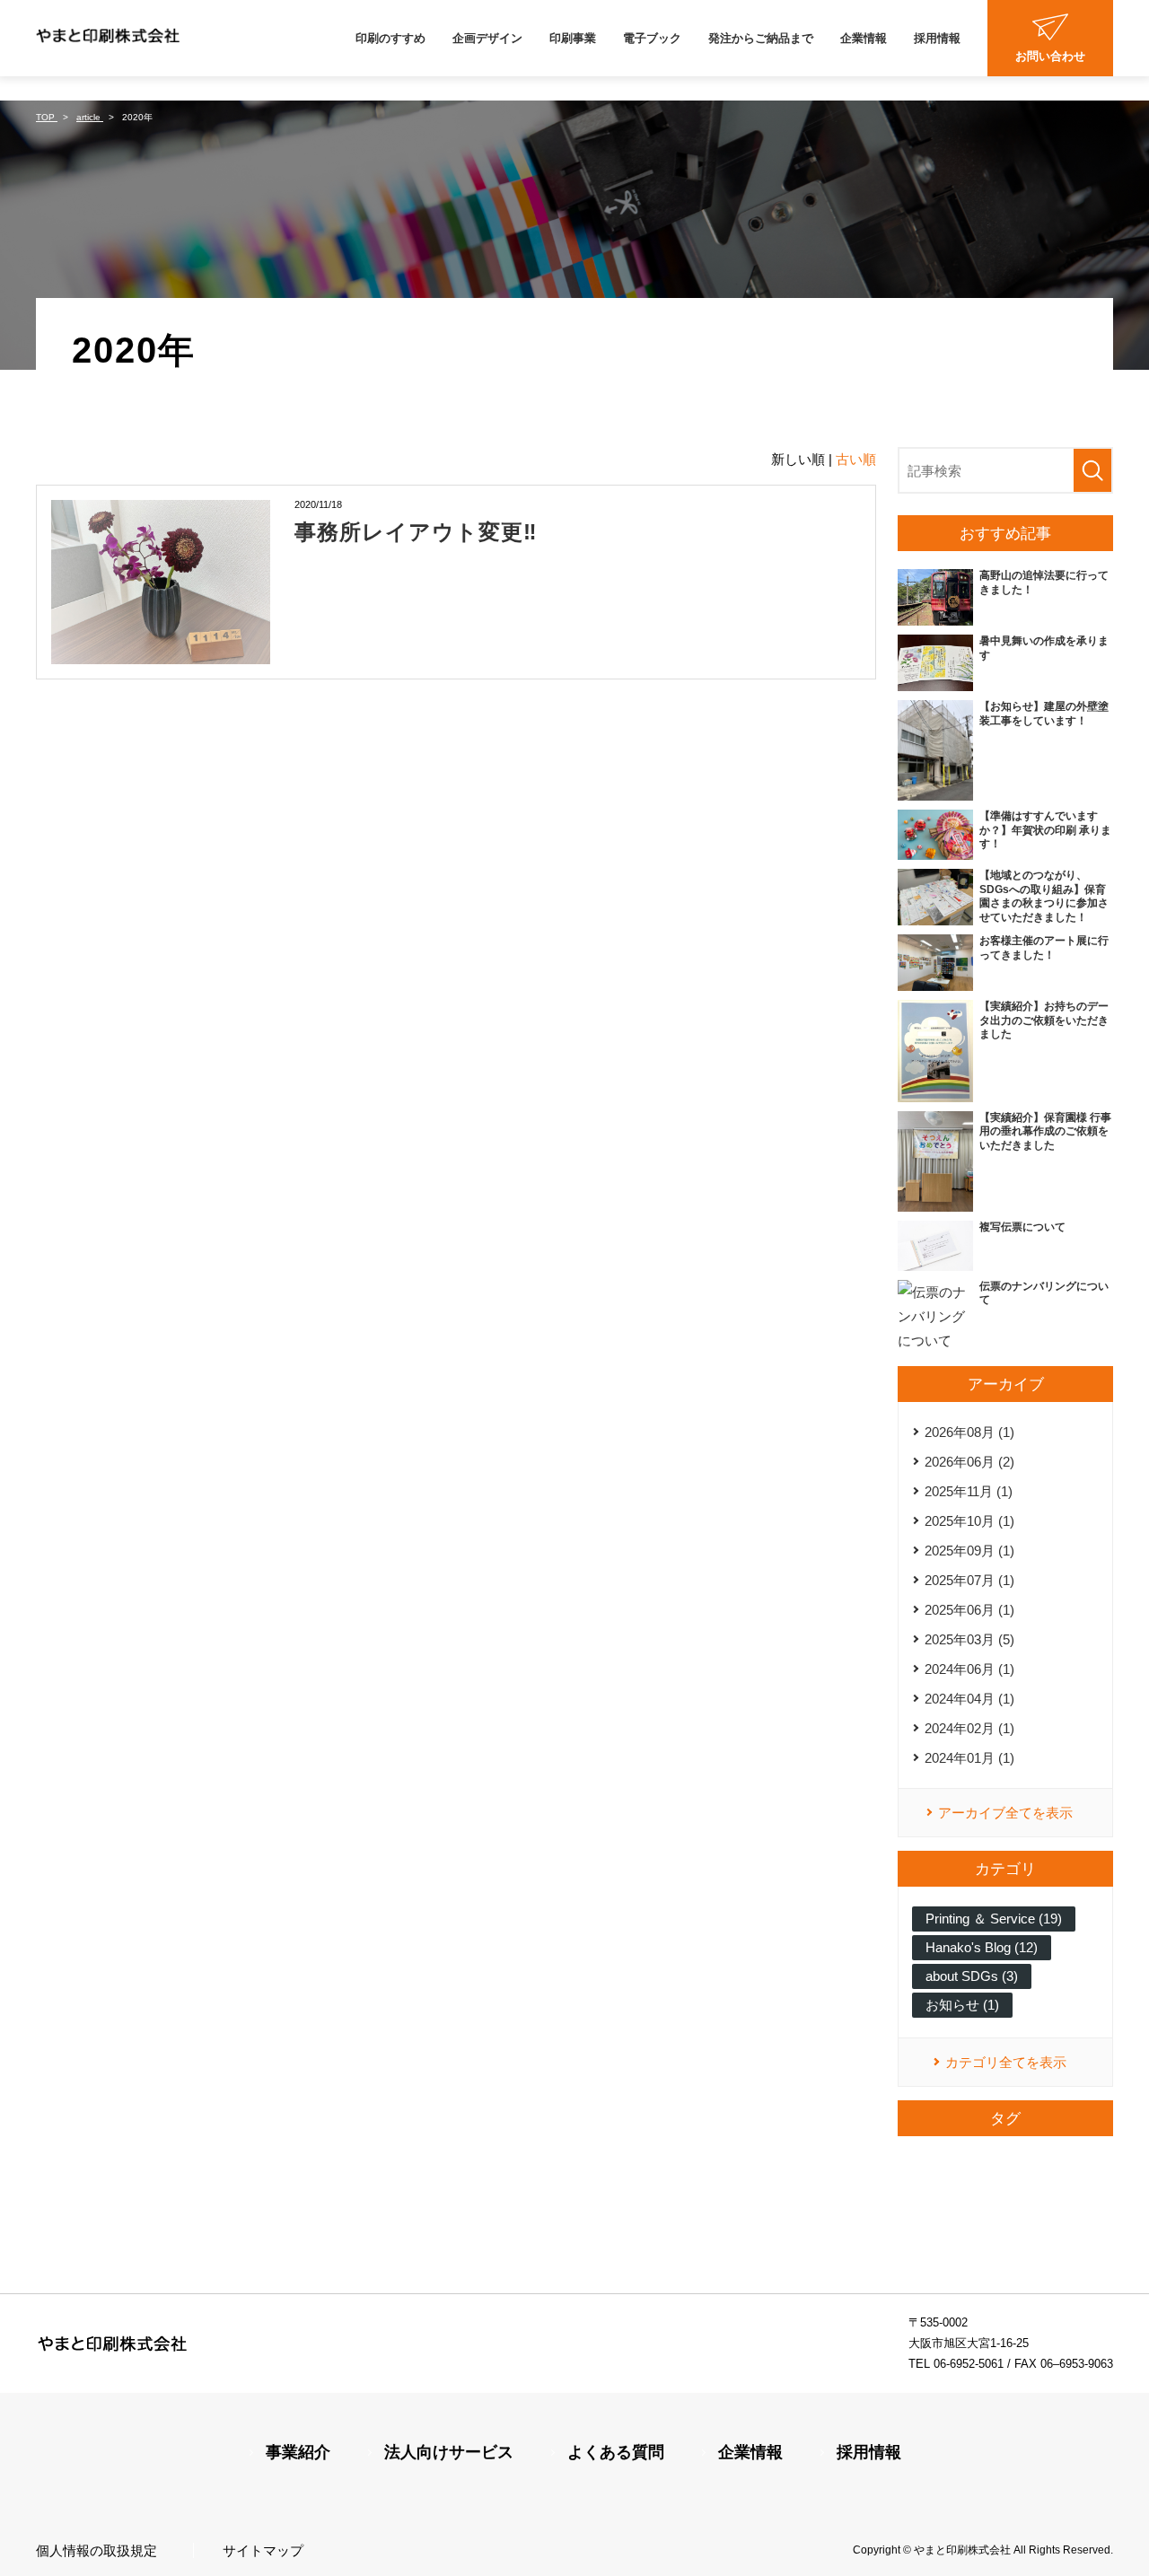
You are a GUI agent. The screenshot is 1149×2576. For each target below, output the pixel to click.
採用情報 (937, 38)
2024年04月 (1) (969, 1699)
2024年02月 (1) (969, 1728)
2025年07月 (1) (969, 1580)
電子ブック (652, 38)
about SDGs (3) (972, 1976)
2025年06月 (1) (969, 1610)
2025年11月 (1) (969, 1491)
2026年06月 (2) (969, 1462)
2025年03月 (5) (969, 1639)
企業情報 (864, 38)
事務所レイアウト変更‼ (416, 532)
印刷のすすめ (390, 38)
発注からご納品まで (761, 38)
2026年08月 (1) (969, 1432)
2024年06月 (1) (969, 1669)
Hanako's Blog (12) (982, 1947)
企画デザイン (487, 38)
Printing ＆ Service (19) (994, 1919)
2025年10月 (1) (969, 1521)
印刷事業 (573, 38)
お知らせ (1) (962, 2005)
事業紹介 (298, 2452)
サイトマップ (263, 2550)
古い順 (856, 459)
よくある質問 (616, 2452)
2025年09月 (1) (969, 1551)
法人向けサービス (449, 2452)
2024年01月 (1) (969, 1758)
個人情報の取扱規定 (96, 2550)
